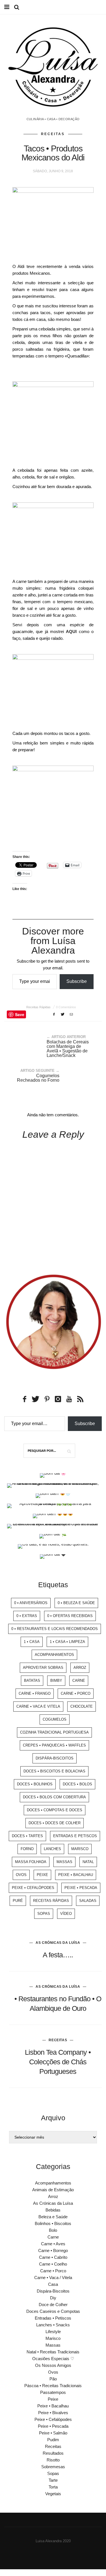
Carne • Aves (53, 2244)
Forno (27, 1849)
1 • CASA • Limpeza (67, 1642)
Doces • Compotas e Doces (55, 1810)
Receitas (53, 134)
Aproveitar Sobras (43, 1668)
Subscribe (77, 981)
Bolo (53, 2230)
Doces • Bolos (77, 1784)
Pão (53, 2379)
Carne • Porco (76, 1693)
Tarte (53, 2480)
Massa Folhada (31, 1862)
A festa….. (58, 1955)
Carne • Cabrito (53, 2257)
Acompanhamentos (54, 1655)
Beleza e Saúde (53, 2217)
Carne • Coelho (53, 2264)
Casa (53, 2284)
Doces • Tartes (27, 1836)
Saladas (88, 1901)
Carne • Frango (35, 1693)
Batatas (32, 1681)
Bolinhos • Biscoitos (53, 2223)
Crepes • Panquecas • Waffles (54, 1745)
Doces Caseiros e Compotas (53, 2311)
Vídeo (66, 1914)
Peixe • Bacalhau (76, 1875)
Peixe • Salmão (53, 2433)
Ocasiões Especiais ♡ (53, 2359)
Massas (64, 1862)
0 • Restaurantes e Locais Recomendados (55, 1629)
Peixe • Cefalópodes (33, 1888)
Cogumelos (55, 1719)
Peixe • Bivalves (53, 2413)
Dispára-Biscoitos (55, 1758)
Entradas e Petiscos (75, 1836)
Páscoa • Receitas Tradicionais (53, 2386)
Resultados (53, 2453)
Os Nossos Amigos (53, 2365)
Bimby (56, 1681)
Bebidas (53, 2210)
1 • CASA (32, 1642)
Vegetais (53, 2494)
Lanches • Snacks (53, 2325)
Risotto (53, 2460)
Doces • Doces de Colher (55, 1823)
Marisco (80, 1849)
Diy (53, 2298)
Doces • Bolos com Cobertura (54, 1797)
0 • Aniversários (31, 1603)
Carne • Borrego (53, 2250)
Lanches (52, 1849)
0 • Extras (27, 1616)
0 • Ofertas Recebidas (70, 1616)
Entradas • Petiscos (53, 2318)
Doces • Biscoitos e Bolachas (54, 1771)
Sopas (44, 1914)
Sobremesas (53, 2467)
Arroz (80, 1668)
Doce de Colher (53, 2305)
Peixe (42, 1875)
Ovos (21, 1875)
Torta (53, 2487)
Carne (79, 1681)
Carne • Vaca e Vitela (38, 1706)
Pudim (53, 2440)
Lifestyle (53, 2332)
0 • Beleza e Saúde (76, 1603)
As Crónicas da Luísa (58, 1943)
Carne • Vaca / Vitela (53, 2278)
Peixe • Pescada (81, 1888)
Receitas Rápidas (38, 1007)
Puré (18, 1901)
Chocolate (82, 1706)
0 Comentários (66, 1007)
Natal (88, 1862)
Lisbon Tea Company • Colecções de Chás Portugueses (58, 2062)
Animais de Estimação (53, 2190)
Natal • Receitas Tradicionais (53, 2352)
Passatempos (53, 2392)
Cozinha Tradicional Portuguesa (54, 1732)
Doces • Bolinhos (35, 1784)
